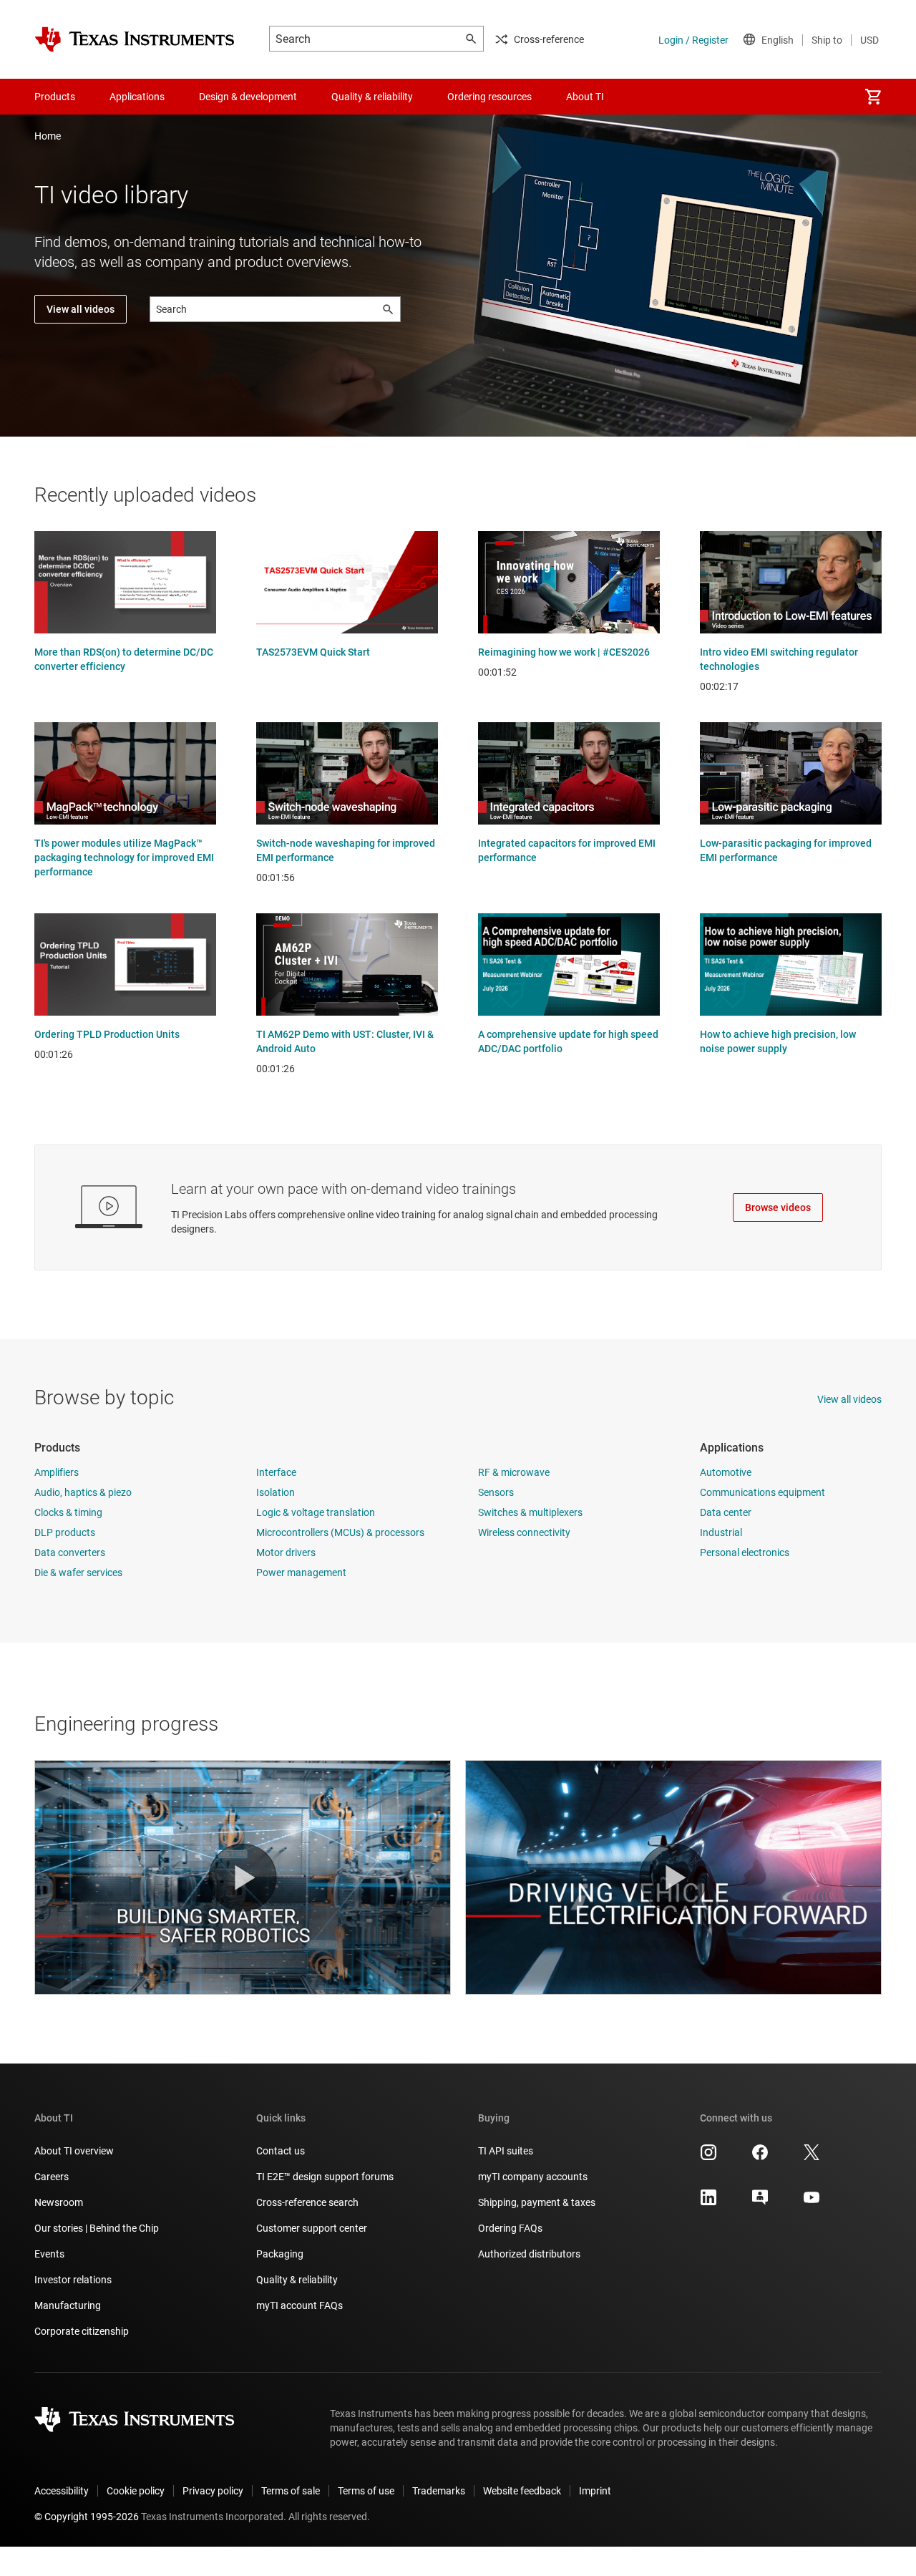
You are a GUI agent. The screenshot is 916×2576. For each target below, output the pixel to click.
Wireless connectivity (524, 1532)
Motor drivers (286, 1552)
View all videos (81, 309)
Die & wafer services (78, 1573)
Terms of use (366, 2491)
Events (49, 2254)
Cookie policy (136, 2491)
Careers (52, 2177)
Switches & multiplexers (530, 1512)
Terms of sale (291, 2491)
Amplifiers (57, 1472)
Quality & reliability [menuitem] (372, 97)
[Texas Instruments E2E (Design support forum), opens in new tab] (760, 2202)
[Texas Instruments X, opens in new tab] (812, 2157)
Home (48, 136)
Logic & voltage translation (316, 1512)
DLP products (65, 1532)
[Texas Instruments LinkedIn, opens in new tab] (708, 2202)
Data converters (70, 1552)
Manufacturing (68, 2305)
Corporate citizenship (82, 2331)
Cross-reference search (307, 2202)
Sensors (496, 1492)
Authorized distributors (529, 2254)
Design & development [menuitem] (248, 97)
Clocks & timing (68, 1512)
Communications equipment (762, 1492)
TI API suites (506, 2151)
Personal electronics (745, 1552)
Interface (276, 1472)
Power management (301, 1573)
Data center (726, 1512)
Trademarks (439, 2491)
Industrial (721, 1532)
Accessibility (62, 2491)
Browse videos (778, 1207)
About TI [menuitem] (585, 97)
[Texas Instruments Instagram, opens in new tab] (708, 2157)
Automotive (726, 1472)
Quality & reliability (297, 2280)
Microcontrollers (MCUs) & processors (340, 1532)
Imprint (595, 2491)
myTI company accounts (533, 2177)
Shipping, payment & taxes (537, 2202)
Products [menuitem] (55, 97)
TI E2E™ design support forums (325, 2177)
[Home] (135, 39)
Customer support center (312, 2228)
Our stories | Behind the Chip (97, 2228)
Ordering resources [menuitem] (489, 97)
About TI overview (74, 2151)
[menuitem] (873, 97)
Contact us (281, 2151)
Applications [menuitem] (137, 97)
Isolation (276, 1492)
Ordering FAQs (510, 2228)
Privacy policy (213, 2491)
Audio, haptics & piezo (83, 1492)
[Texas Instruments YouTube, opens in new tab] (812, 2202)
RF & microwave (514, 1472)
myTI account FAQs (299, 2305)
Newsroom (59, 2202)
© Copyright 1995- (87, 2517)
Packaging (280, 2254)
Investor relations (73, 2280)
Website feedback (522, 2491)
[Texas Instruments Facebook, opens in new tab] (760, 2157)
